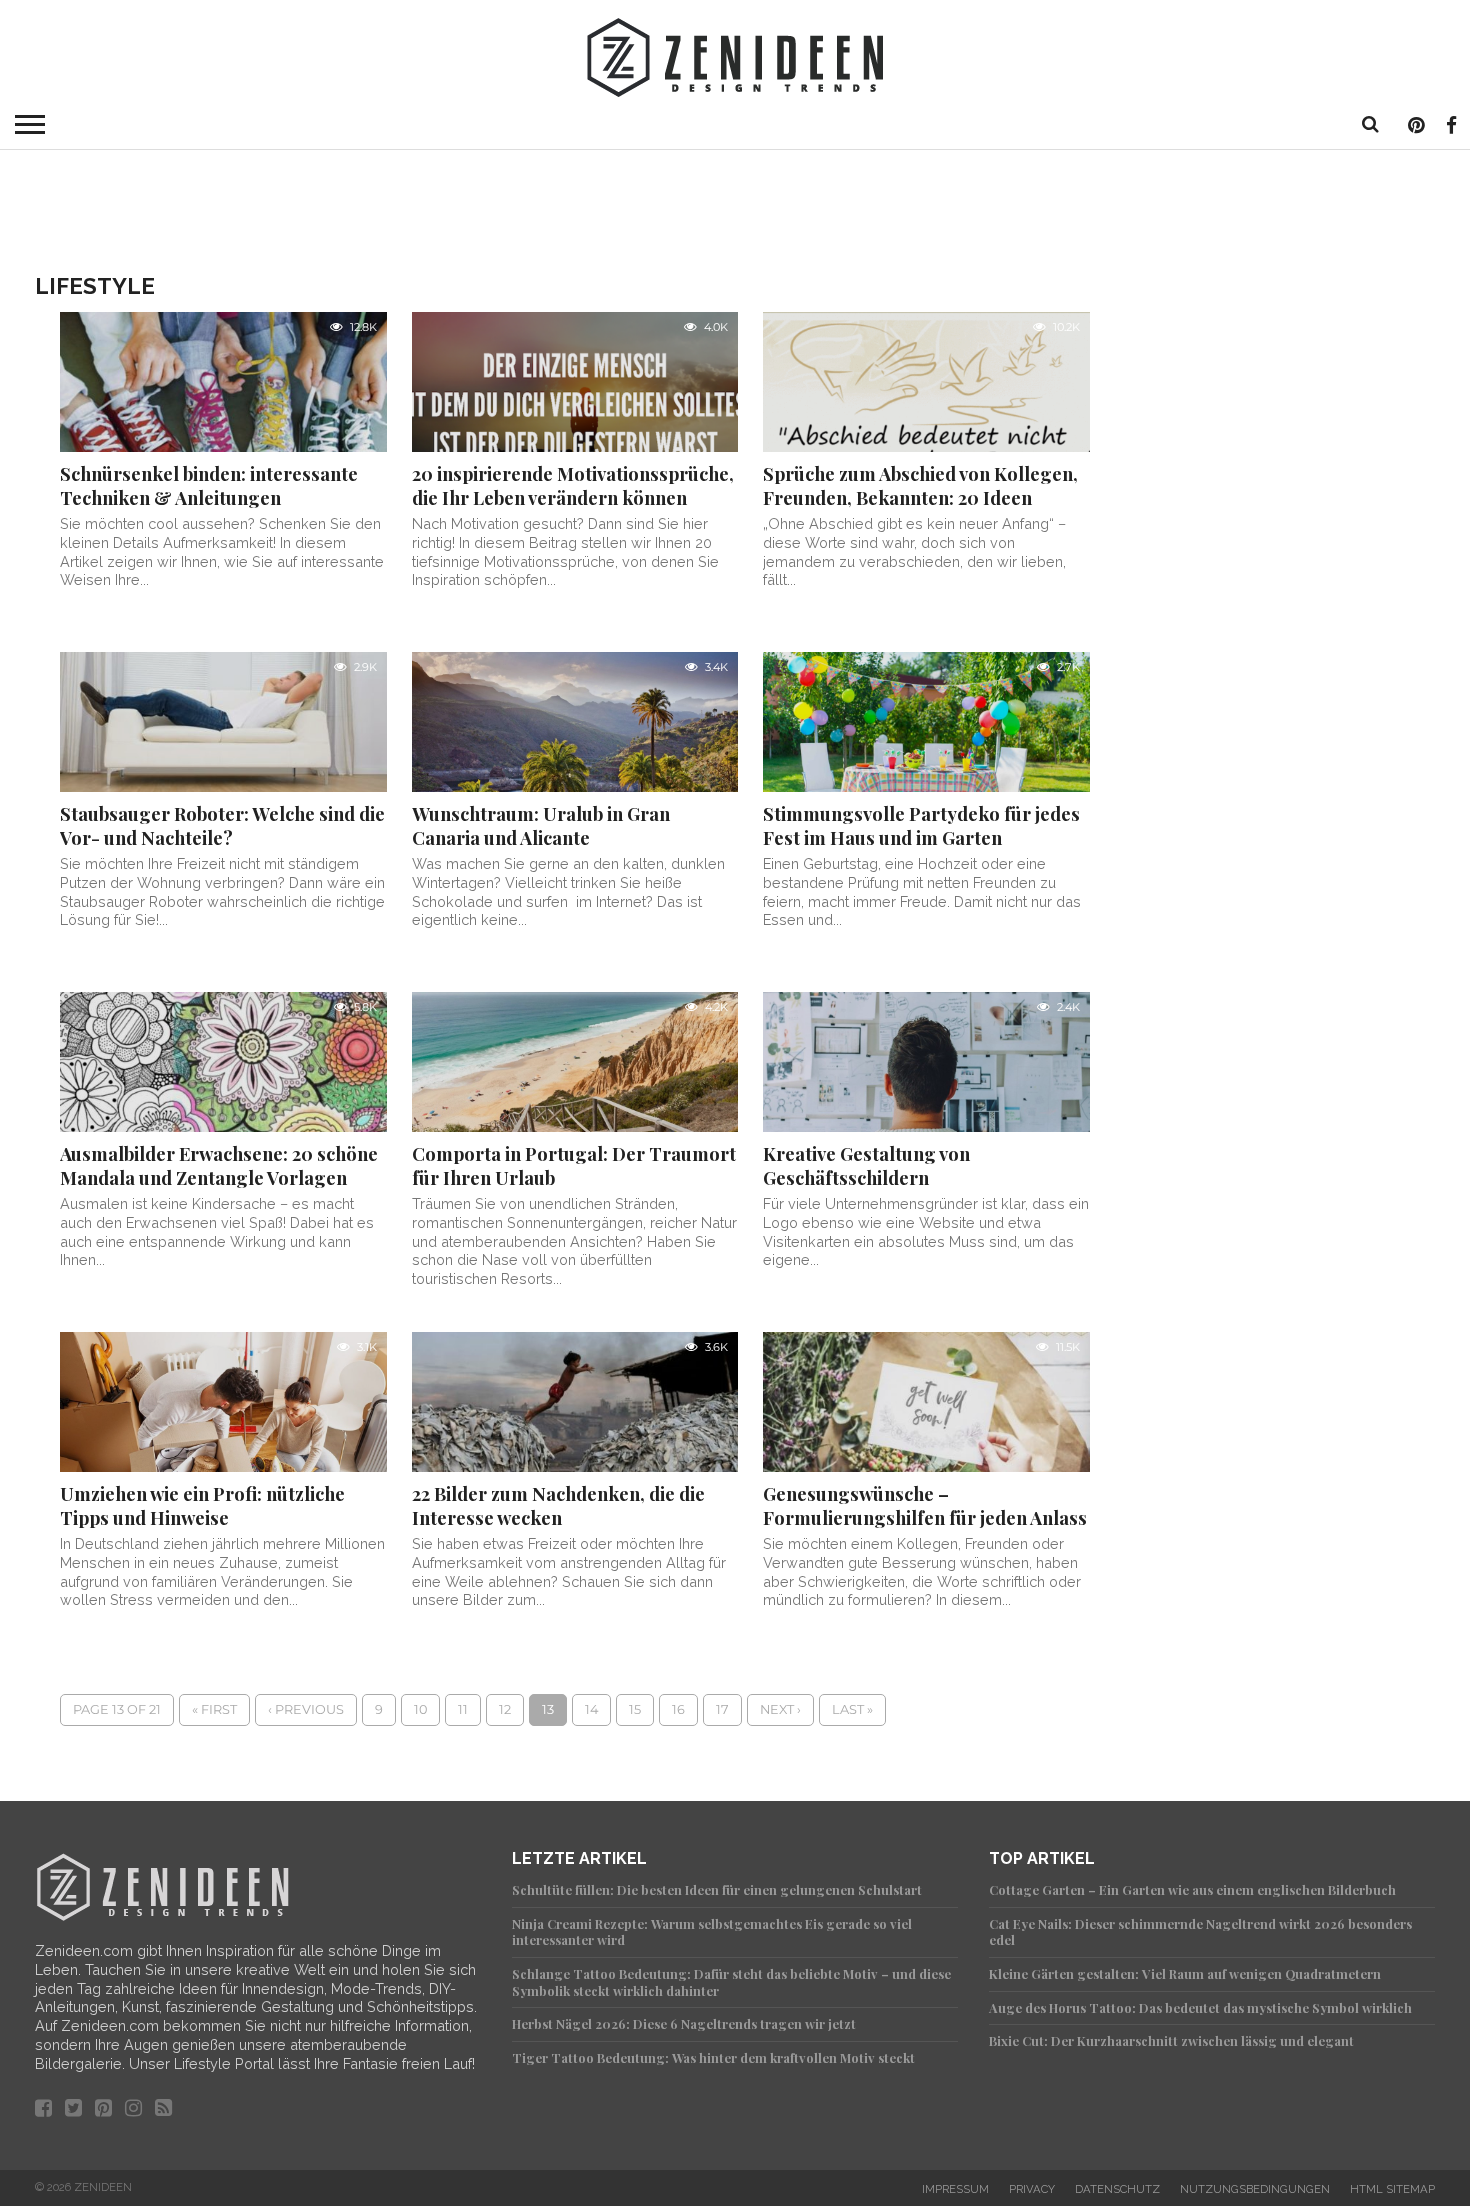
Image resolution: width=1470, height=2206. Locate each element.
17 (722, 1709)
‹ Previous (306, 1709)
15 (635, 1709)
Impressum (955, 2189)
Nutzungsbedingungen (1255, 2189)
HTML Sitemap (1392, 2189)
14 (591, 1709)
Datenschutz (1117, 2189)
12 (505, 1709)
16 (678, 1709)
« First (214, 1709)
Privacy (1032, 2189)
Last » (852, 1709)
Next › (780, 1709)
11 (463, 1709)
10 (420, 1709)
